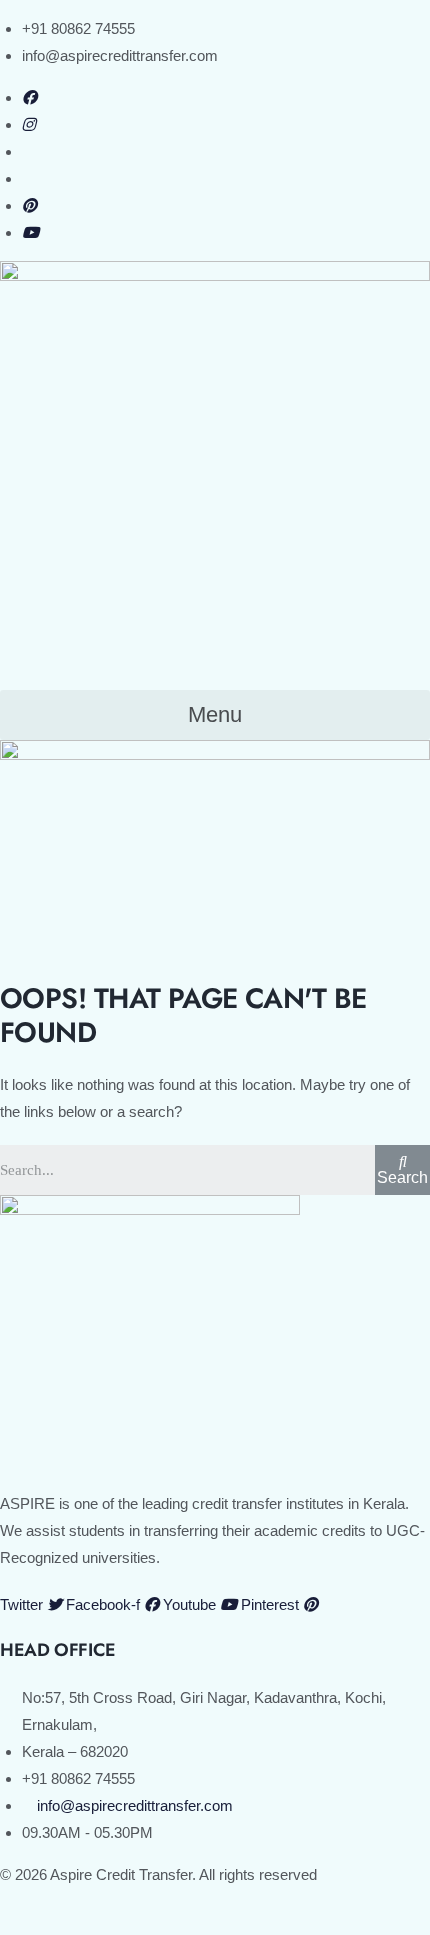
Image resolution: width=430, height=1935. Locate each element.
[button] (215, 715)
